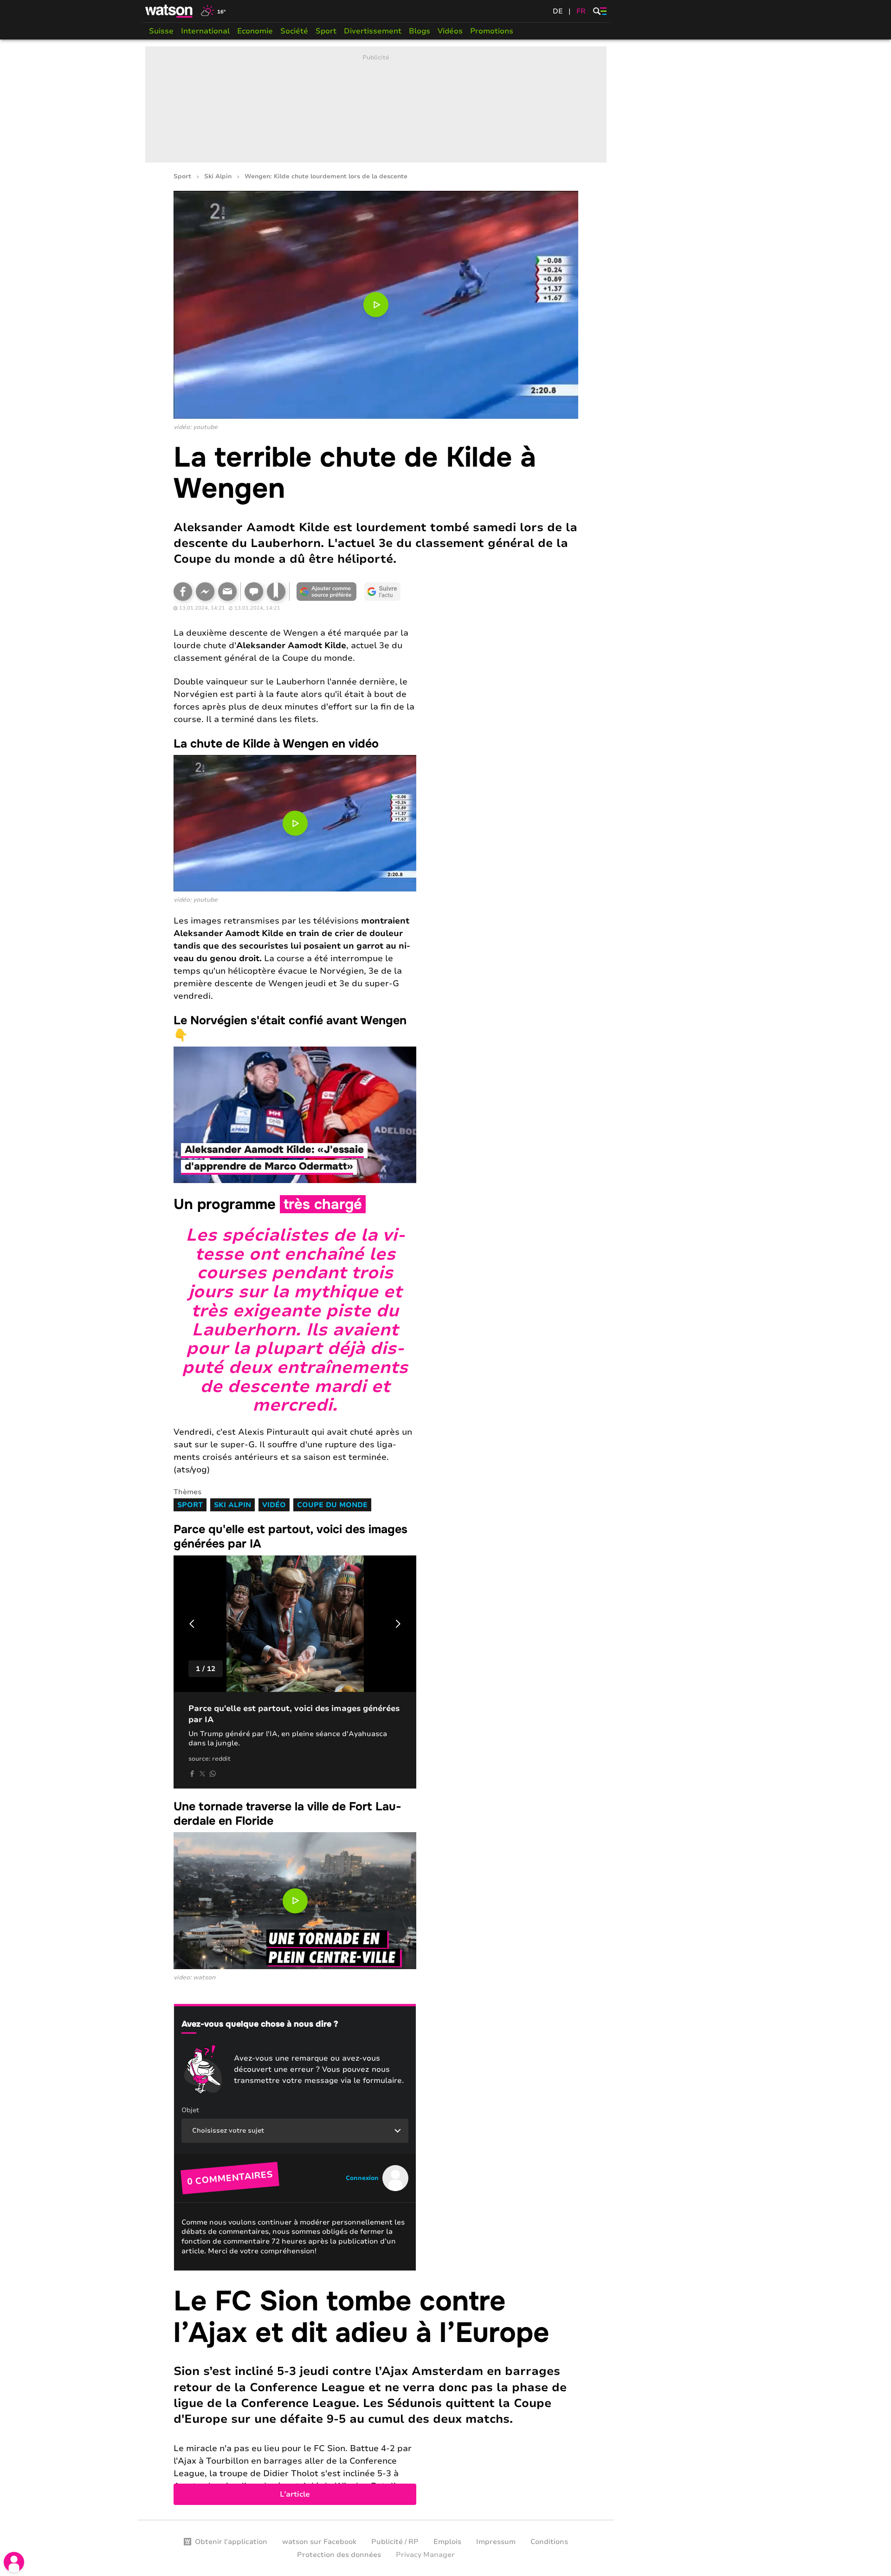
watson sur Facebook (319, 2542)
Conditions (549, 2542)
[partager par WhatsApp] (213, 1774)
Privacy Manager (425, 2555)
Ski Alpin (218, 177)
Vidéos (450, 31)
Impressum (496, 2542)
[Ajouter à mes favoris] (276, 592)
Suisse (161, 31)
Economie (255, 31)
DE (558, 11)
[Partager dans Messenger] (205, 592)
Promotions (492, 31)
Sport (326, 31)
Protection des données (339, 2555)
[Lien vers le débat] (254, 592)
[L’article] (376, 2395)
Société (294, 31)
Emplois (447, 2542)
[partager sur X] (202, 1774)
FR (581, 11)
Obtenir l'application (231, 2542)
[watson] (169, 11)
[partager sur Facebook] (192, 1774)
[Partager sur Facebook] (183, 592)
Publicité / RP (395, 2542)
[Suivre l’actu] (382, 592)
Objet (190, 2110)
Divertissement (373, 31)
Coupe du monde (332, 1505)
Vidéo (274, 1505)
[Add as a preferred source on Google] (327, 592)
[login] (14, 2562)
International (205, 31)
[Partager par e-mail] (227, 592)
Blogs (420, 31)
